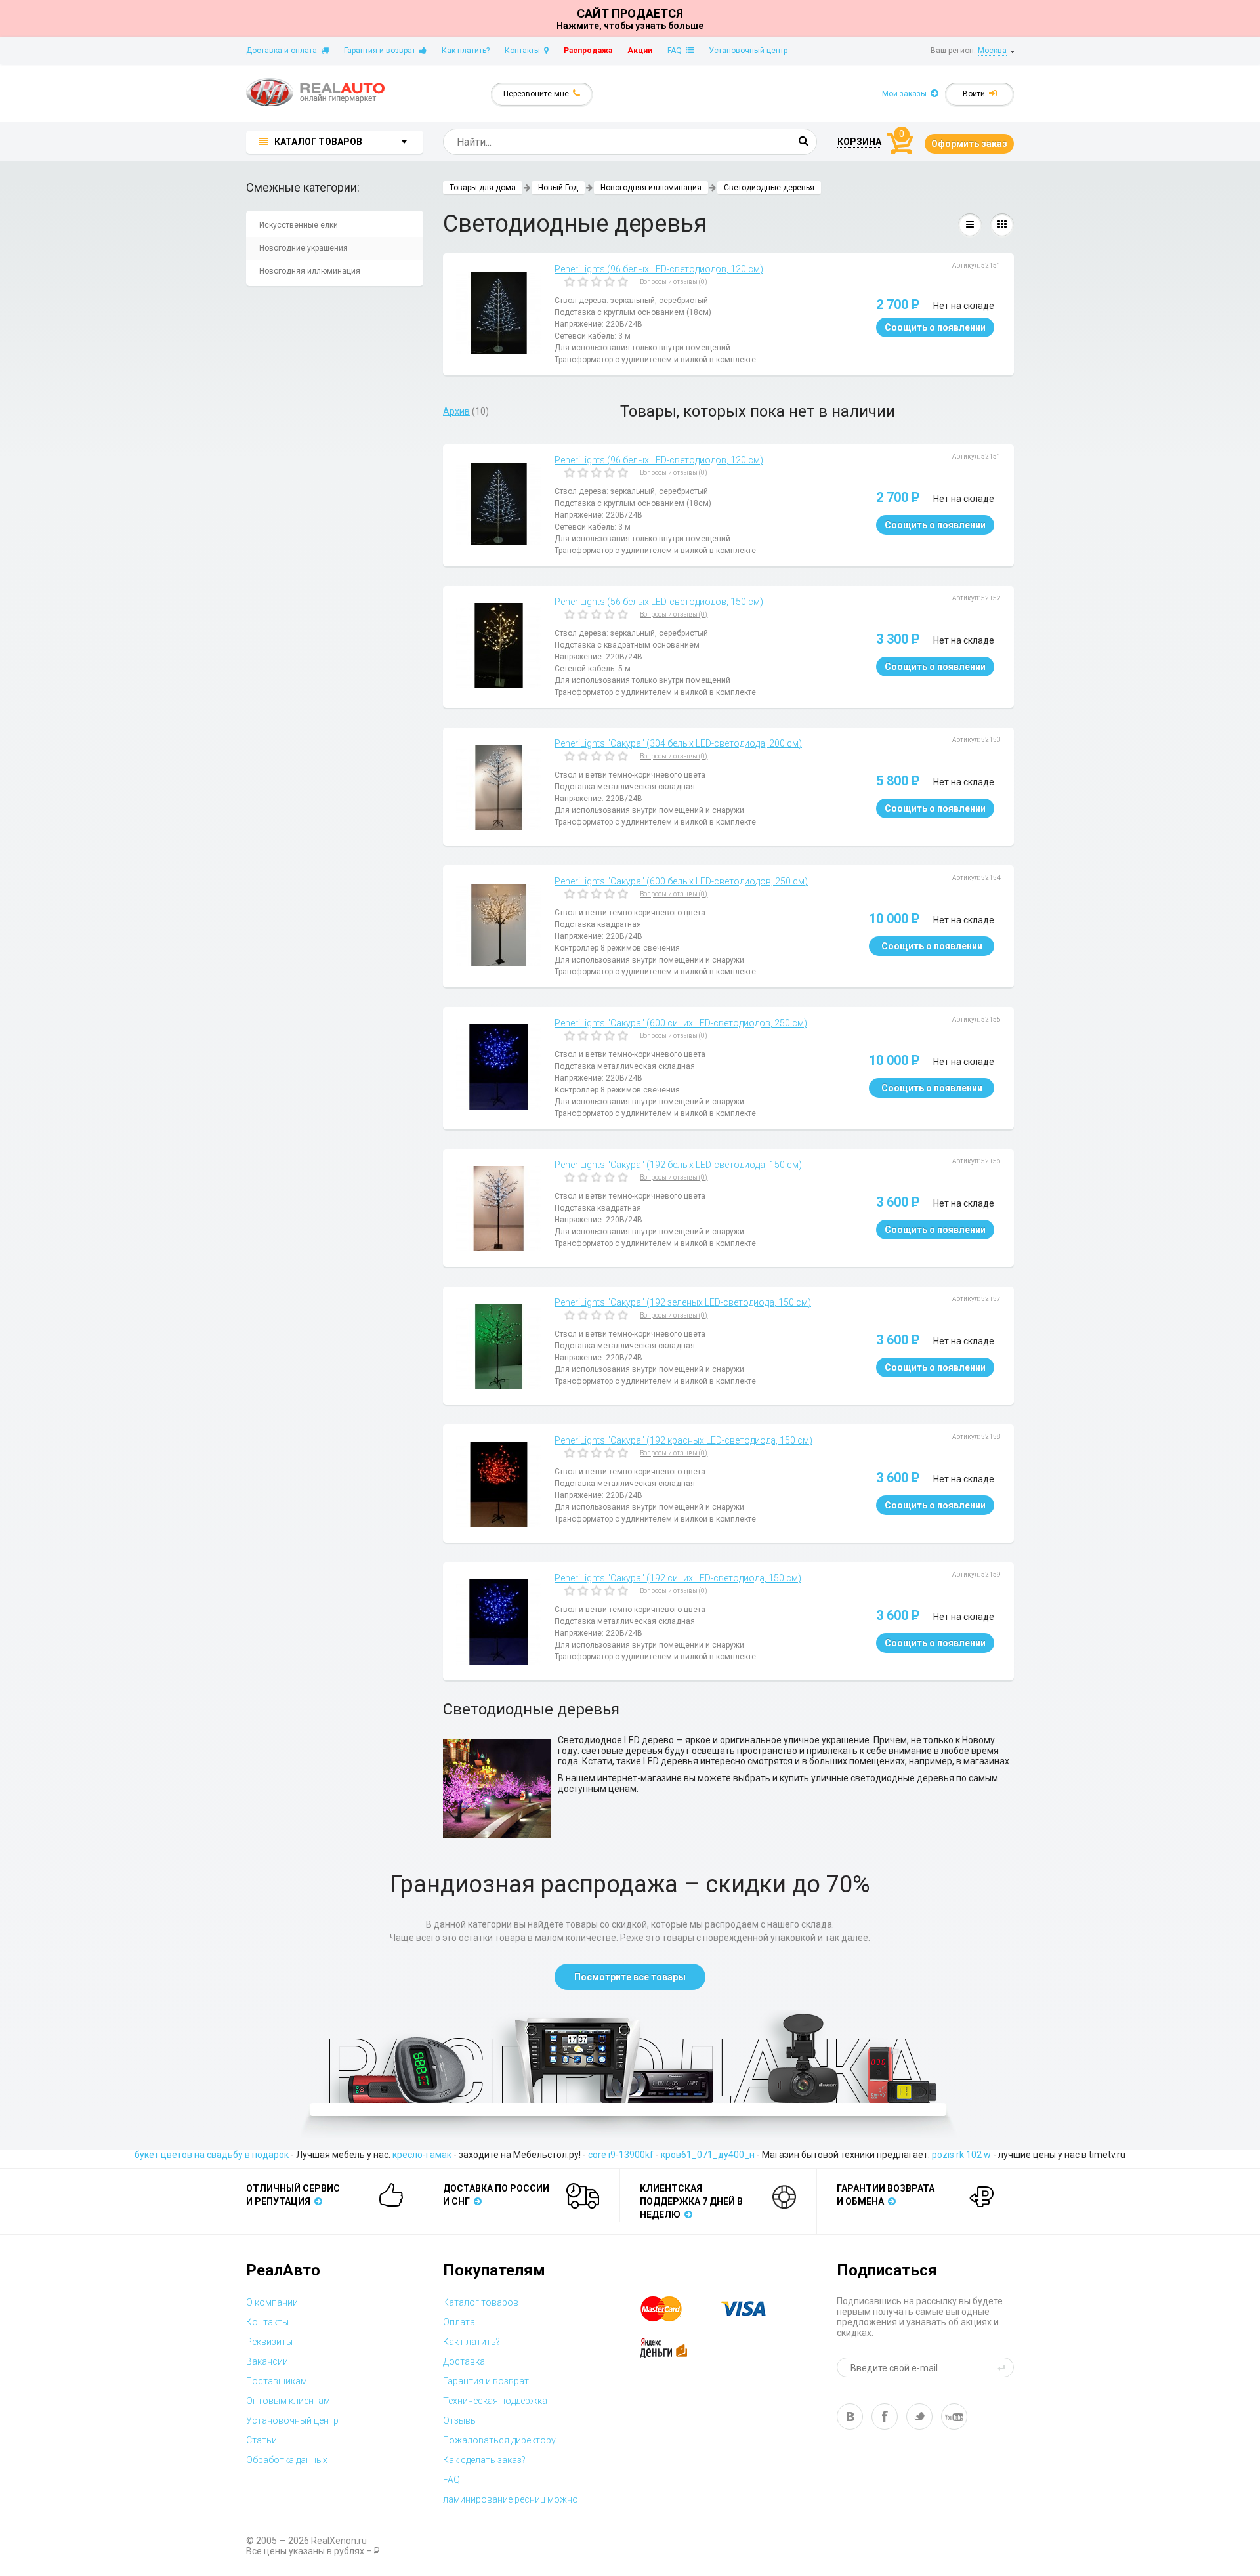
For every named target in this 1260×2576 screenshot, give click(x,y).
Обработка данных (287, 2460)
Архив (456, 411)
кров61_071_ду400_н (708, 2155)
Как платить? (466, 51)
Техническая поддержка (495, 2401)
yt (954, 2417)
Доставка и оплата (283, 51)
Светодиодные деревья (769, 188)
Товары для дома (483, 188)
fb (885, 2417)
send (1003, 2367)
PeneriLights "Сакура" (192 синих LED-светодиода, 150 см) (678, 1578)
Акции (640, 51)
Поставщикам (277, 2381)
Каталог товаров (481, 2302)
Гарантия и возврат (382, 51)
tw (919, 2417)
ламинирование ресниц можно (511, 2499)
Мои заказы (906, 94)
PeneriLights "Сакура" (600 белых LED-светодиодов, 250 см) (681, 881)
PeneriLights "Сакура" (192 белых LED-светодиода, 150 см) (678, 1165)
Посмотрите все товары (630, 1977)
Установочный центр (748, 51)
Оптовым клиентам (288, 2401)
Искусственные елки (299, 225)
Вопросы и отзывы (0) (674, 282)
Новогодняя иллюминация (310, 271)
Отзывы (460, 2420)
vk (850, 2417)
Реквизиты (269, 2342)
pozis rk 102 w (961, 2155)
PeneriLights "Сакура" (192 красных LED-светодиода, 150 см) (683, 1440)
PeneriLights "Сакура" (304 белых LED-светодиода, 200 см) (678, 743)
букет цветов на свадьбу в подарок (212, 2155)
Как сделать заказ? (484, 2460)
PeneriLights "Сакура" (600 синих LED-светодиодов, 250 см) (681, 1023)
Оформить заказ (969, 144)
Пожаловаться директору (499, 2440)
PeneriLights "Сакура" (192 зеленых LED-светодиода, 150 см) (683, 1302)
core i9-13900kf (621, 2155)
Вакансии (267, 2361)
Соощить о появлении (935, 327)
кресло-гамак (422, 2155)
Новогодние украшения (304, 248)
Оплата (459, 2322)
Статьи (262, 2440)
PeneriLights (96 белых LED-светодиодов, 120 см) (659, 269)
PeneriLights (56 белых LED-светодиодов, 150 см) (659, 602)
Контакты (524, 51)
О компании (272, 2302)
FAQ (677, 51)
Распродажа (588, 51)
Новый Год (558, 188)
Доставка (464, 2361)
